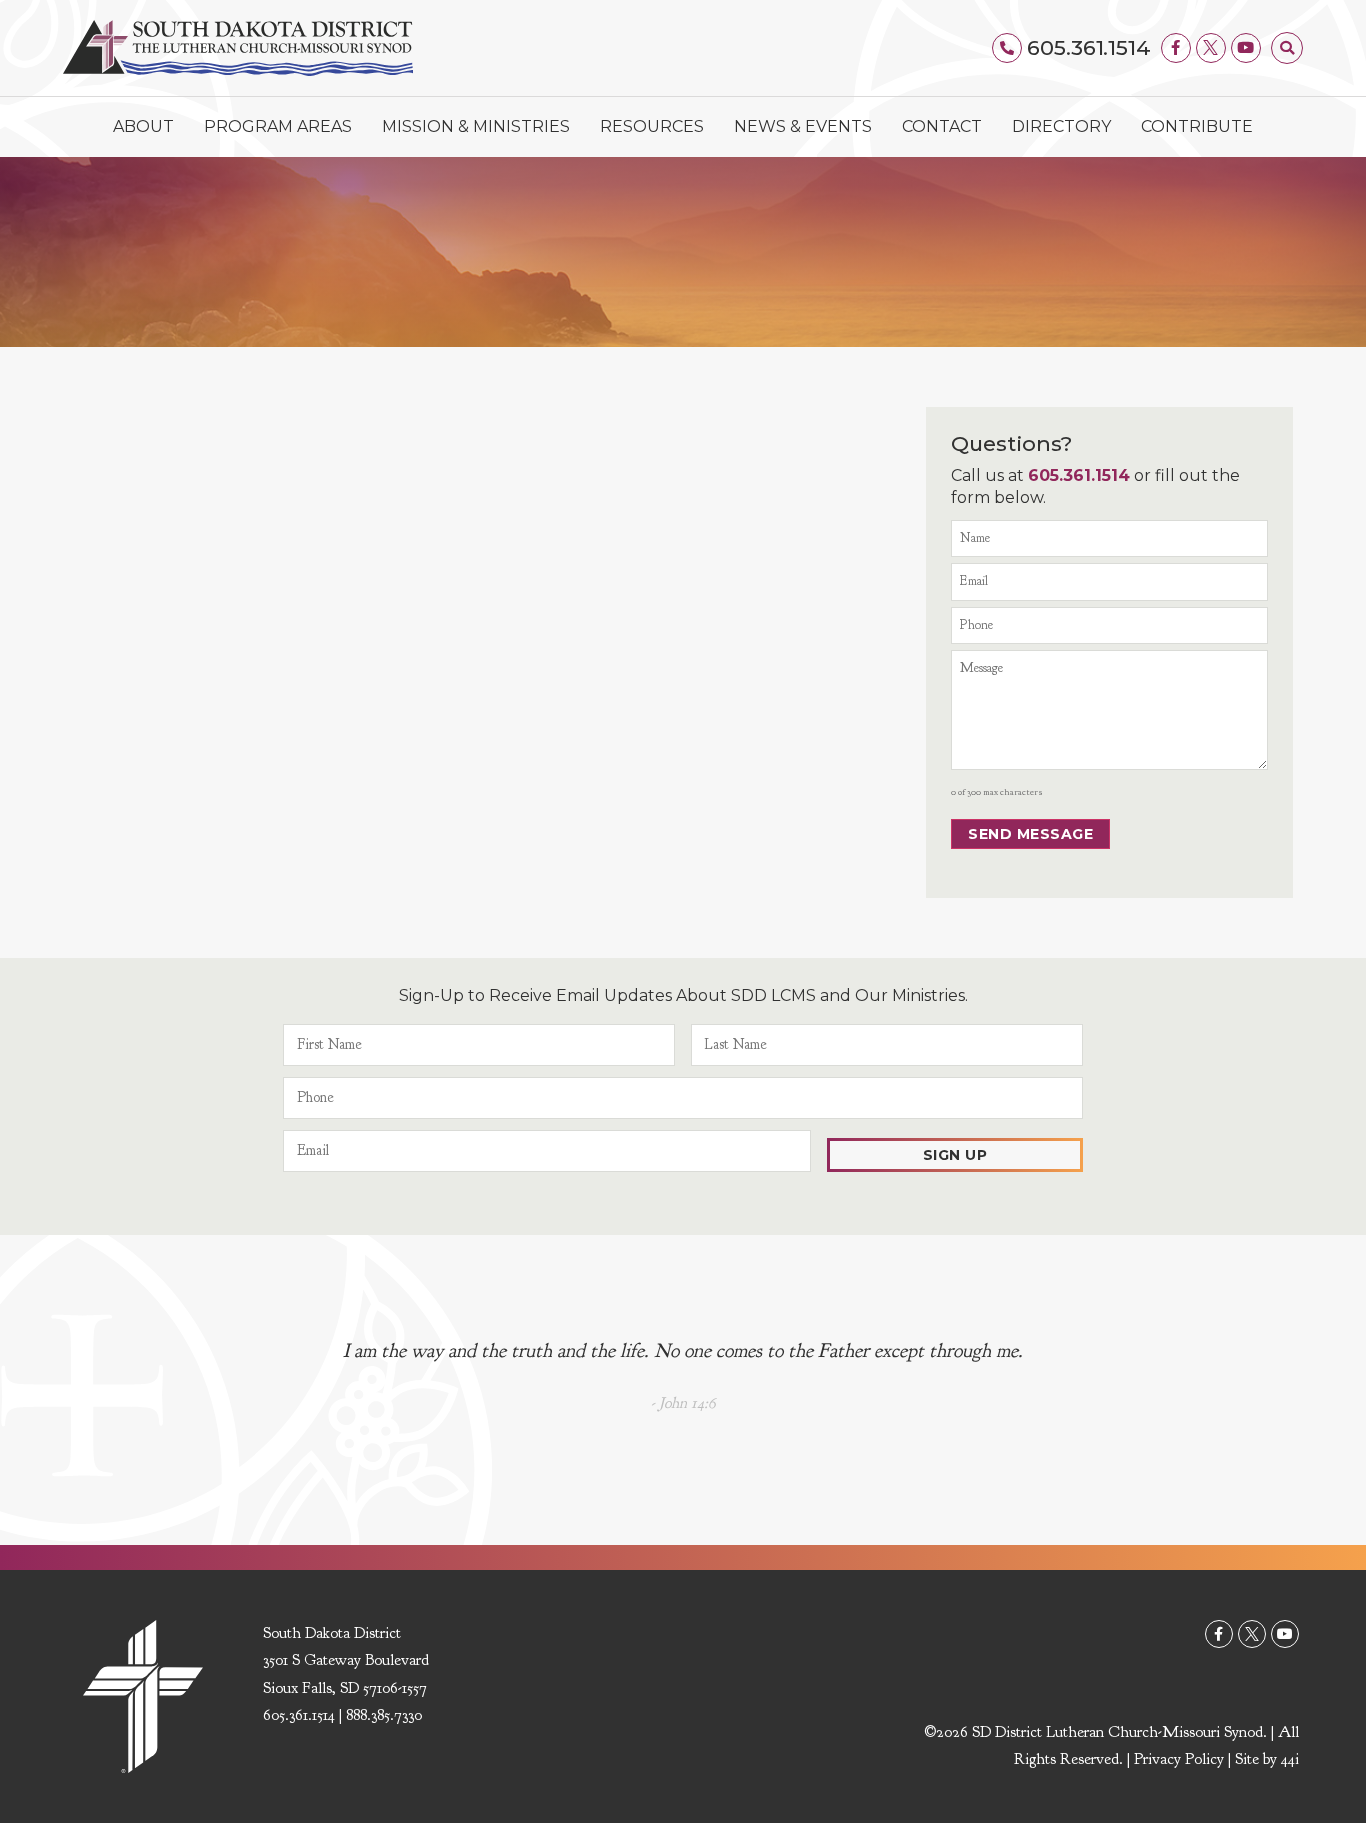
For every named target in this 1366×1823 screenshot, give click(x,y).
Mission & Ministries (476, 126)
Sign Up (955, 1155)
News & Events (803, 126)
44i (1290, 1759)
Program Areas (278, 126)
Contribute (1197, 126)
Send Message (1030, 834)
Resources (652, 126)
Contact (942, 126)
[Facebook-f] (1176, 48)
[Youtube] (1246, 48)
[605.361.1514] (1007, 48)
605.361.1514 (1089, 47)
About (143, 126)
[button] (1287, 48)
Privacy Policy (1179, 1759)
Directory (1061, 126)
